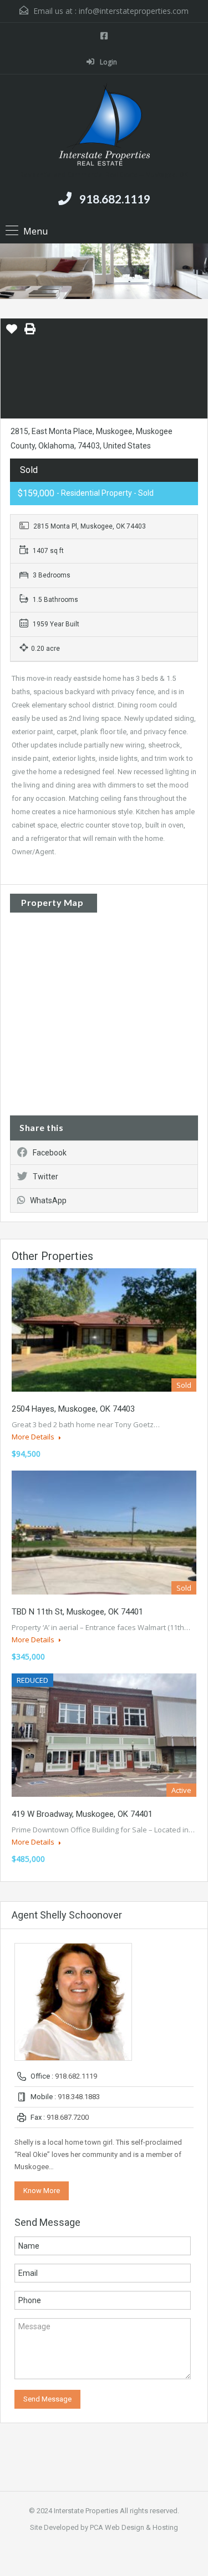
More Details (34, 1437)
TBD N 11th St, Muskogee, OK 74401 (77, 1612)
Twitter (45, 1177)
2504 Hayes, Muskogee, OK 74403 (73, 1409)
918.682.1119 (115, 199)
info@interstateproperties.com (134, 11)
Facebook (50, 1153)
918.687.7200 (68, 2117)
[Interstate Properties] (104, 126)
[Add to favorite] (12, 333)
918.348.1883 (79, 2097)
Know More (42, 2191)
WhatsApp (48, 1200)
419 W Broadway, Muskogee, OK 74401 (82, 1814)
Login (108, 62)
